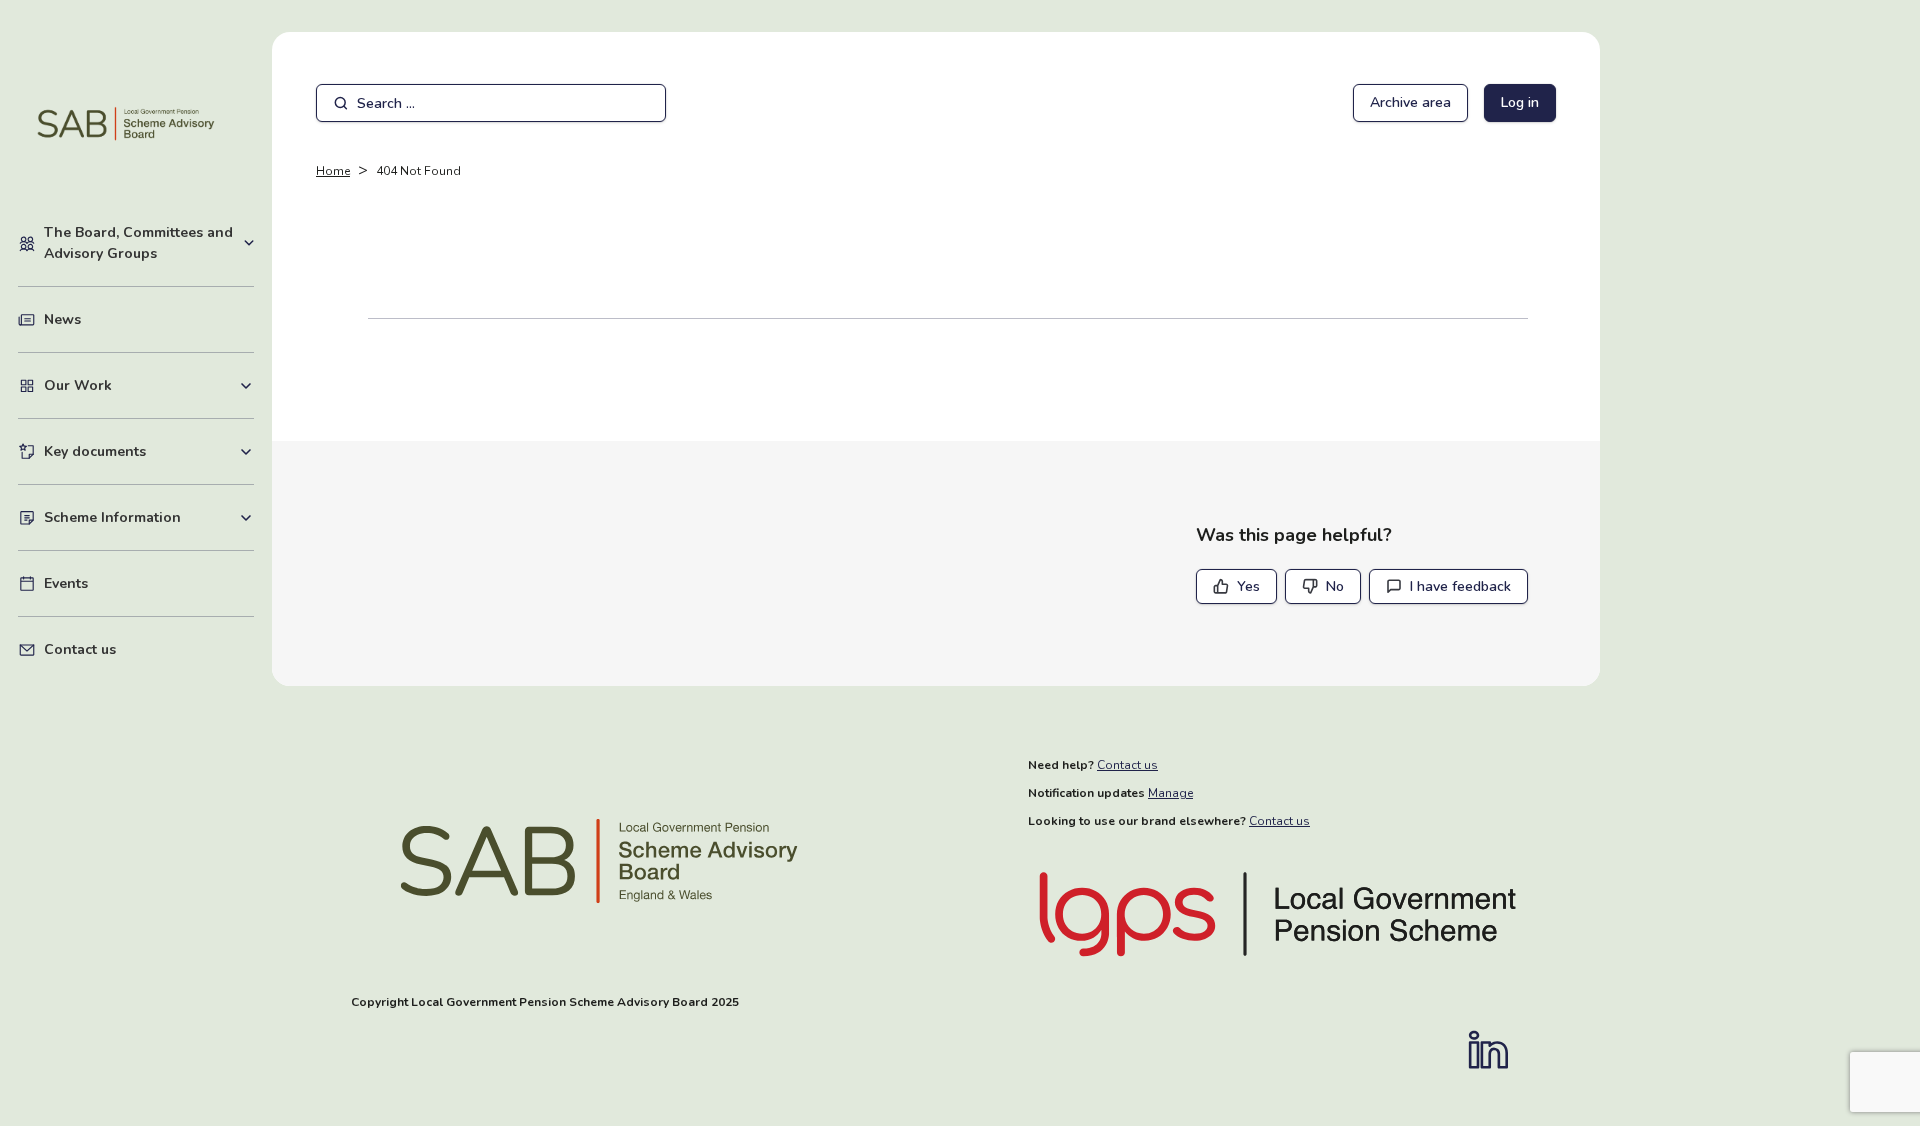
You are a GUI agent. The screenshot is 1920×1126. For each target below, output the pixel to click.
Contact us (80, 649)
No (1335, 586)
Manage (1170, 793)
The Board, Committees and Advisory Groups (149, 243)
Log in (1520, 102)
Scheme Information (149, 517)
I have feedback (1460, 586)
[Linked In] (1498, 1050)
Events (66, 583)
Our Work (149, 385)
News (62, 319)
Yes (1248, 586)
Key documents (149, 451)
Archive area (1410, 102)
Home (333, 171)
